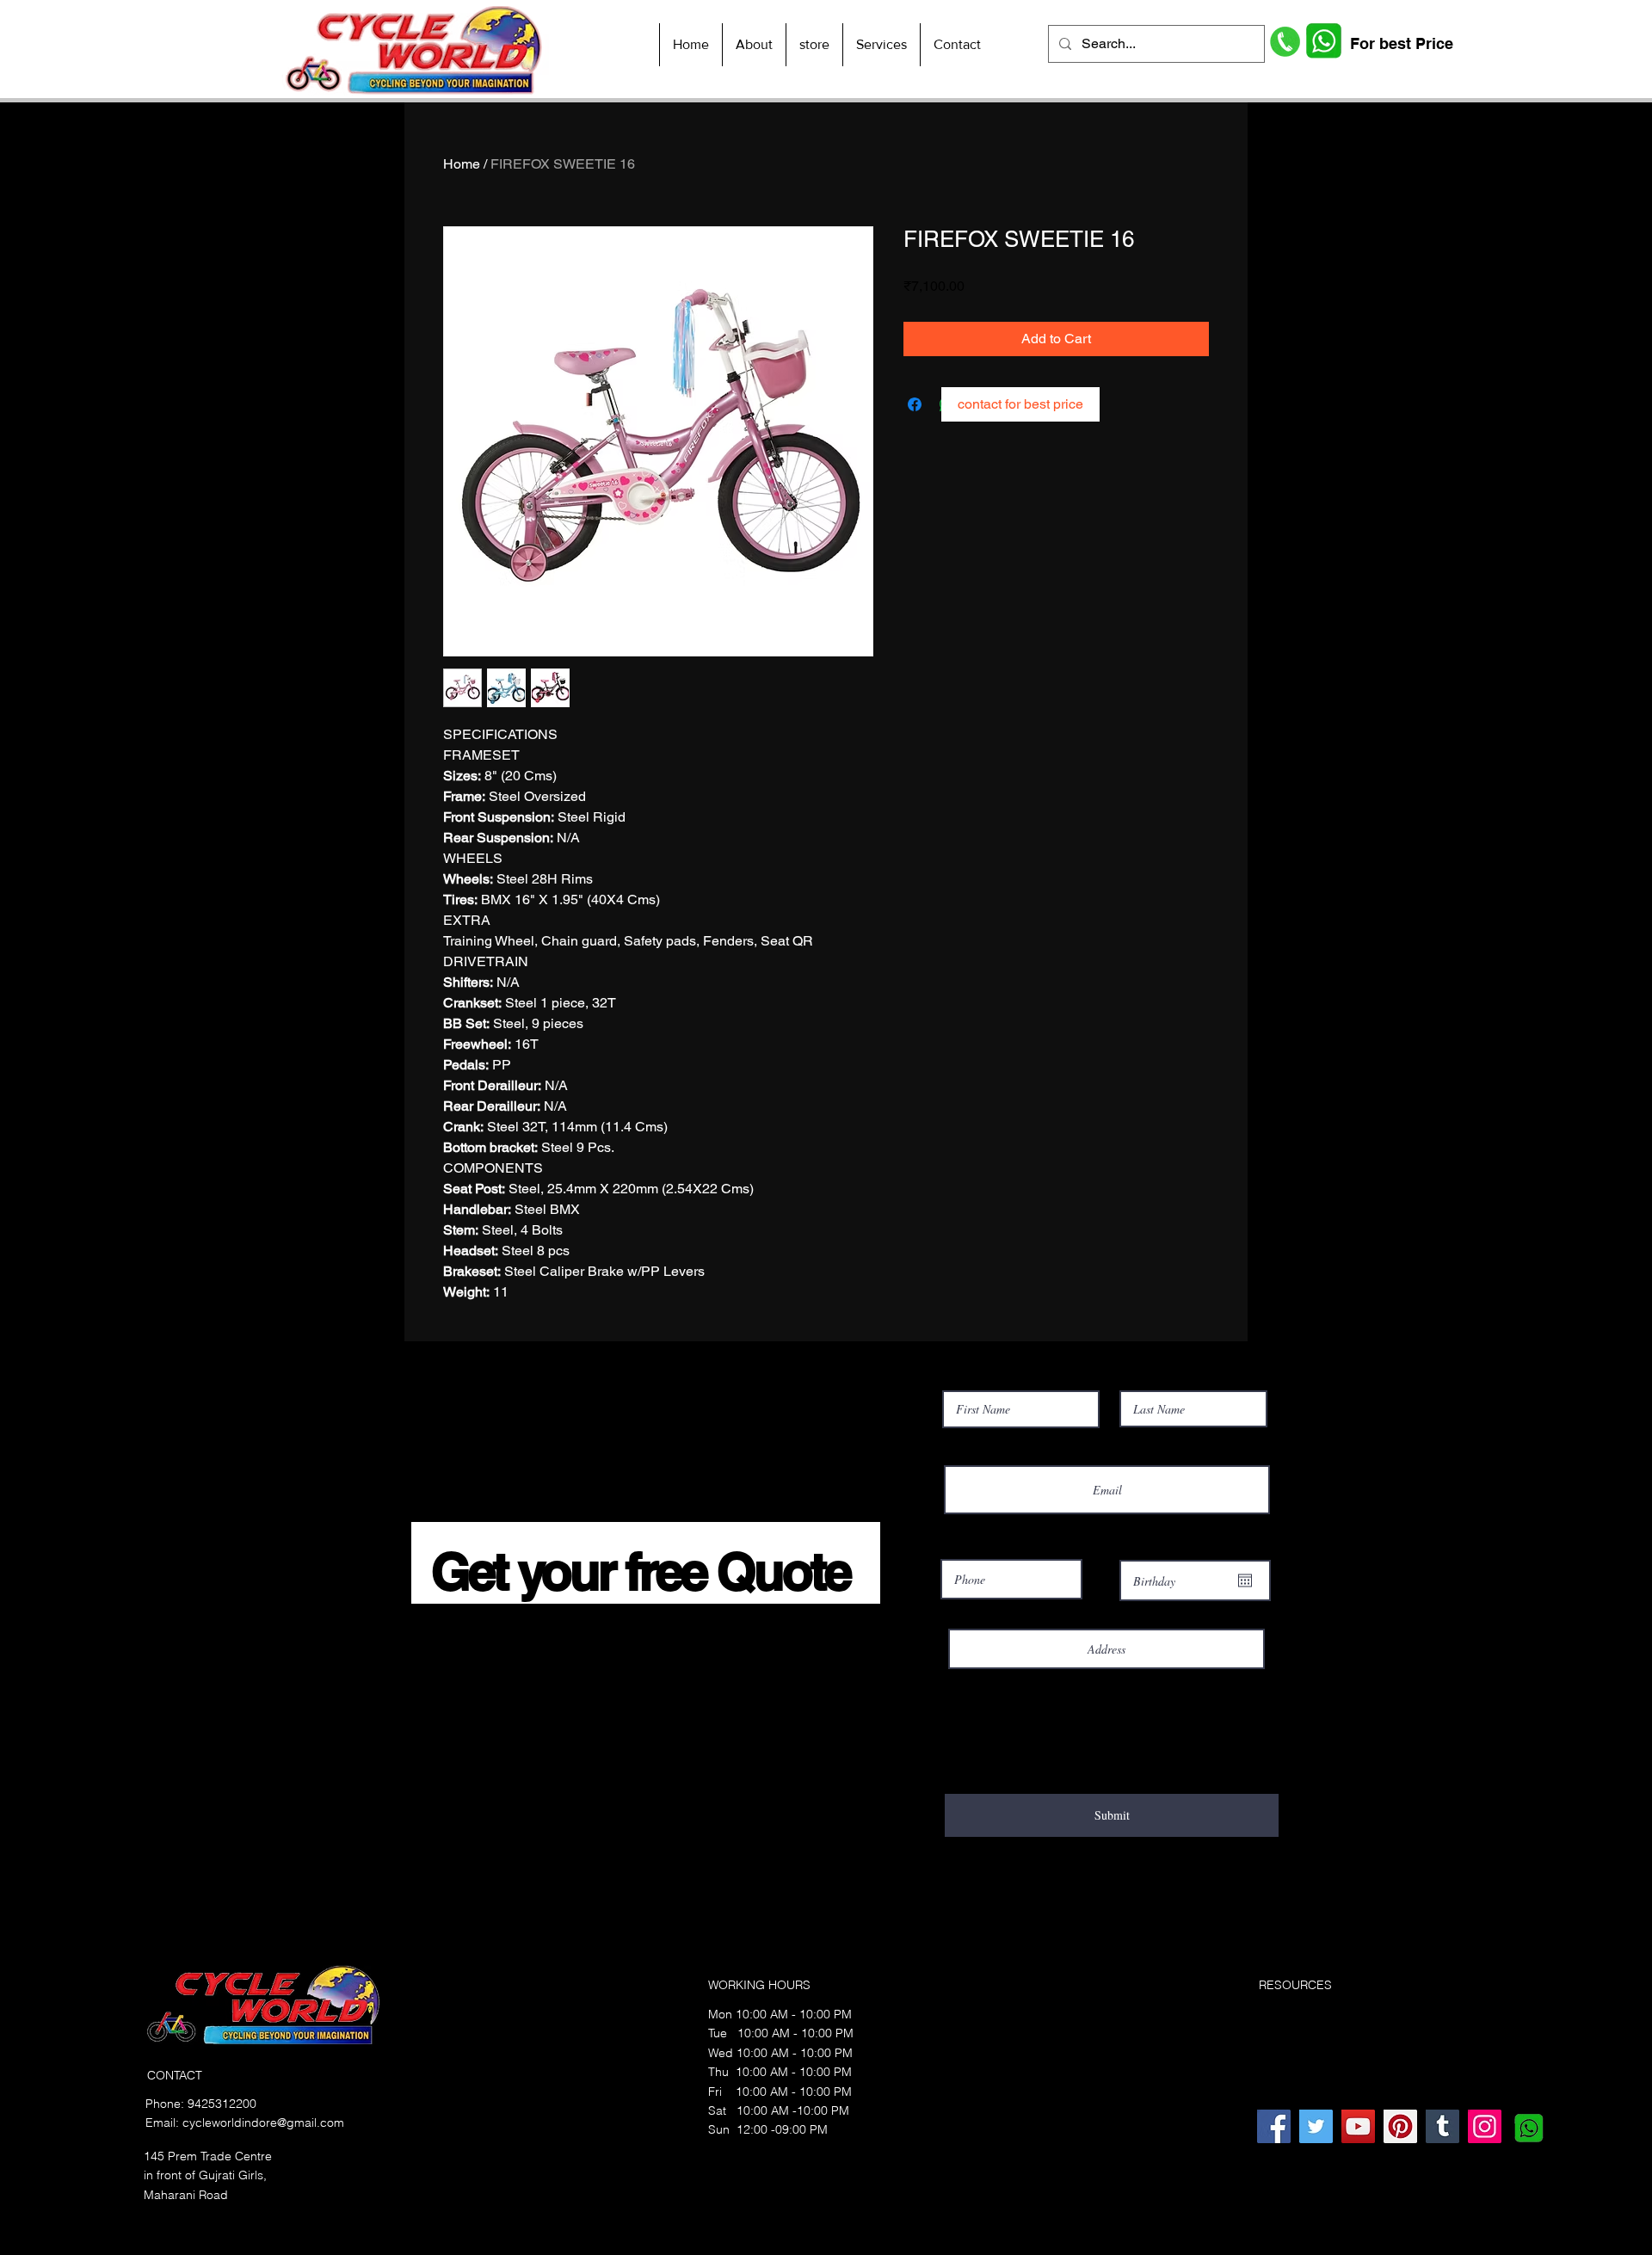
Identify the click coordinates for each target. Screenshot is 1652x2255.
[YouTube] (1358, 2126)
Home (462, 164)
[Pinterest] (1400, 2126)
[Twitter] (1316, 2126)
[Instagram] (1485, 2126)
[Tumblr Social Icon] (1442, 2126)
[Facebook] (1274, 2126)
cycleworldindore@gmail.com (263, 2123)
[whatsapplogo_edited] (1527, 2126)
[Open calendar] (1245, 1580)
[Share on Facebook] (915, 404)
